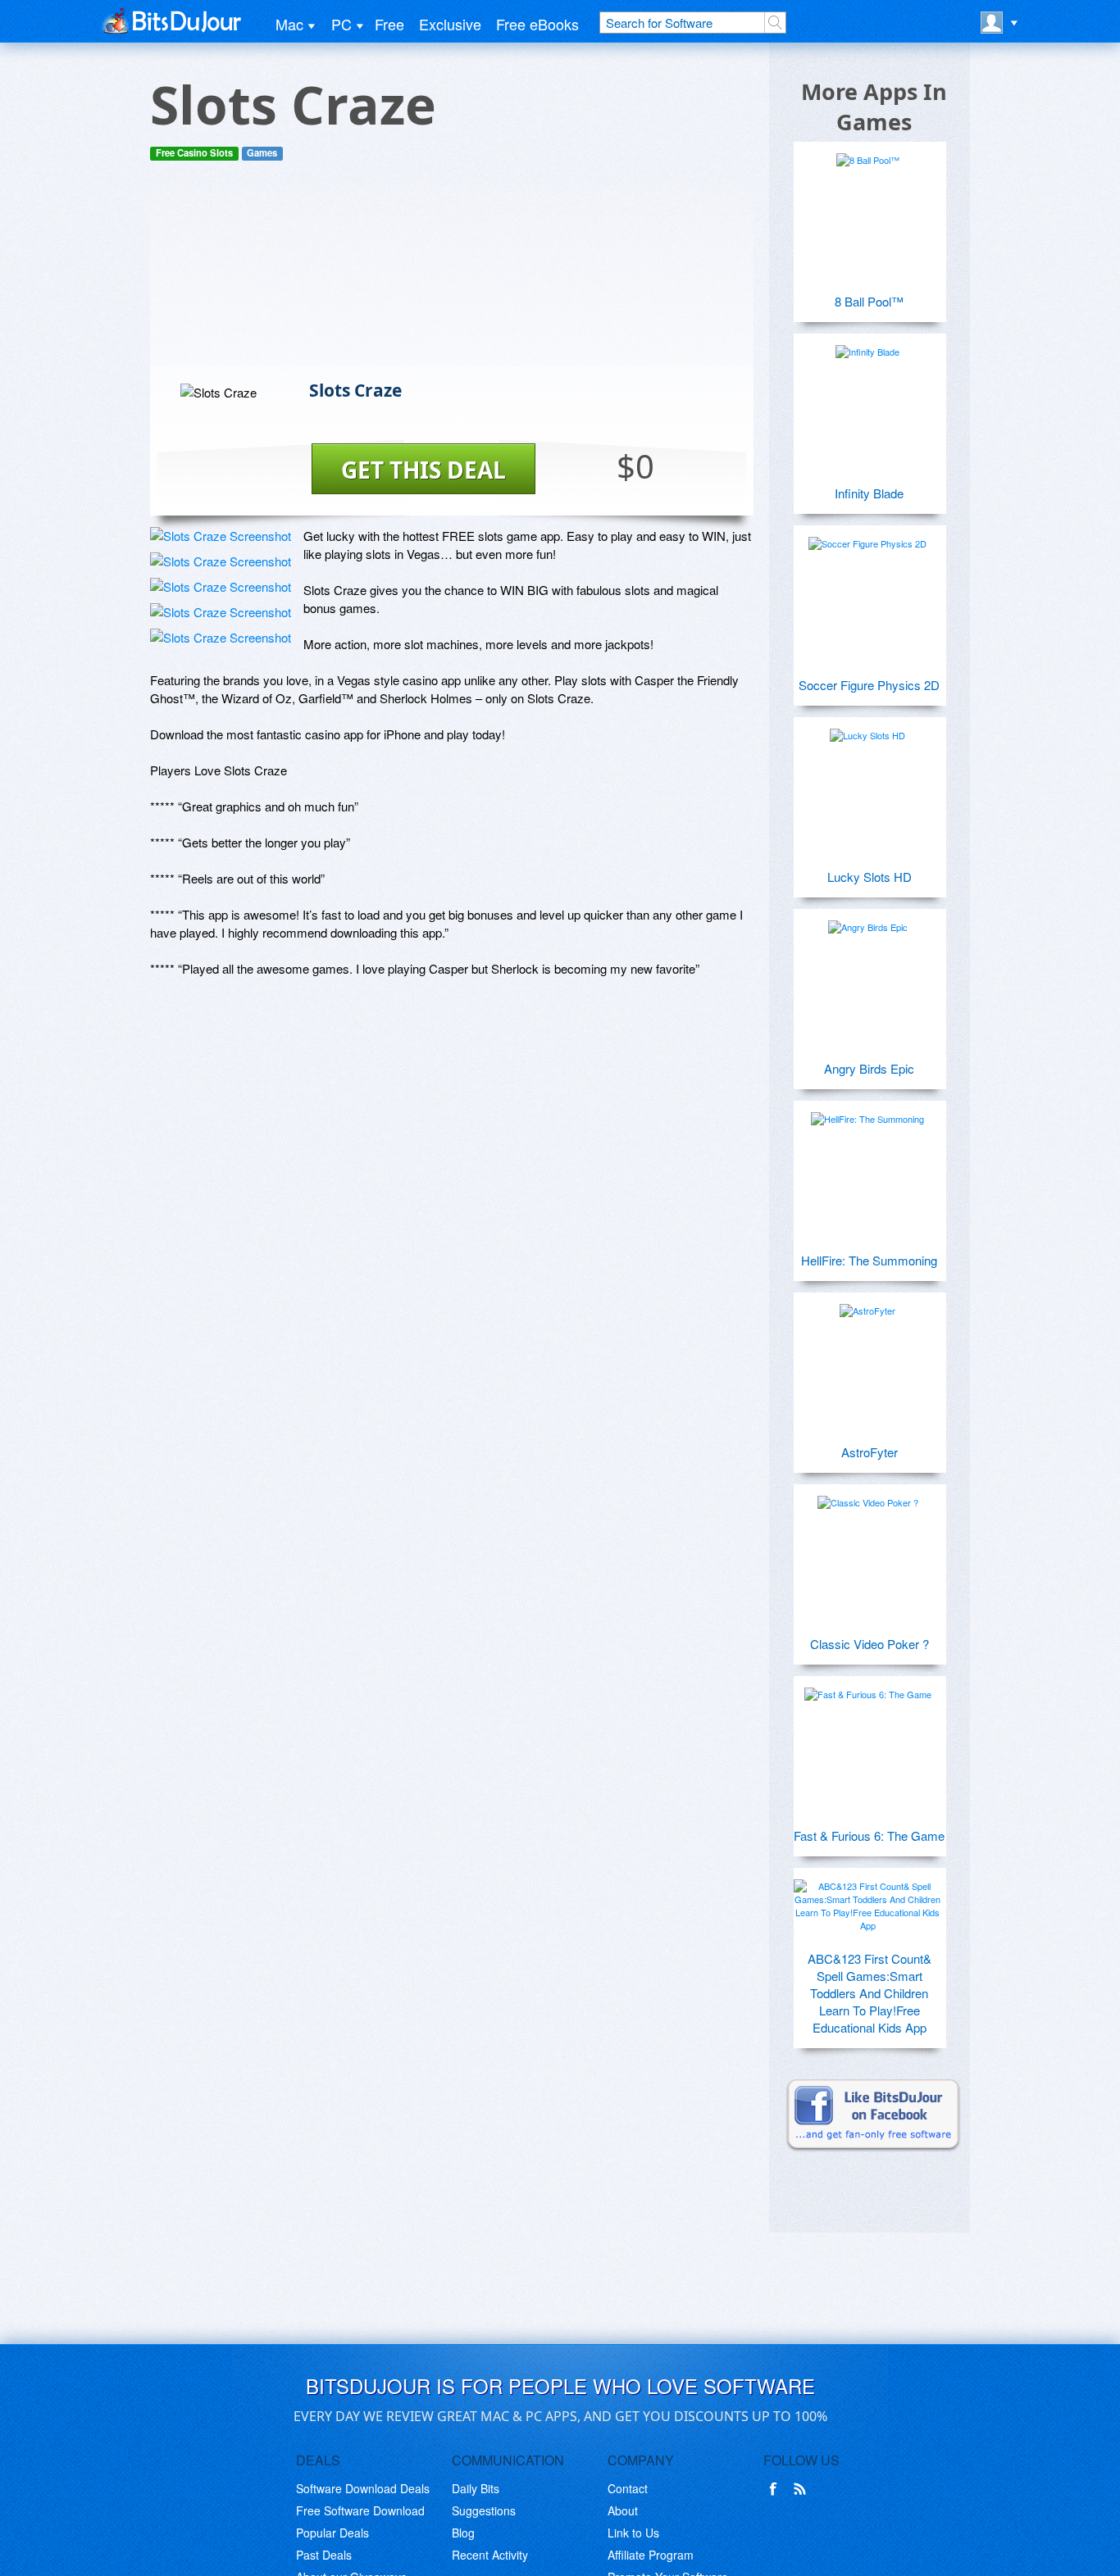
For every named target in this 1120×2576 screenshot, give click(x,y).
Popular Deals (332, 2533)
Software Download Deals (363, 2488)
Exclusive (450, 24)
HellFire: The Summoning (869, 1260)
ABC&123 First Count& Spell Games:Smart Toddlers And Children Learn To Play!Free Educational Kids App (870, 1993)
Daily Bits (476, 2488)
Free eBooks (537, 24)
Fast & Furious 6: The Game (869, 1835)
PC (341, 24)
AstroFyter (870, 1452)
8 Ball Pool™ (869, 301)
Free (389, 24)
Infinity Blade (869, 493)
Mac (289, 24)
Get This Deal (423, 470)
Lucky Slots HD (870, 877)
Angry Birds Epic (869, 1068)
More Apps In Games (874, 107)
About (623, 2510)
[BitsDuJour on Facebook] (776, 2489)
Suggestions (484, 2510)
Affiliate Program (651, 2555)
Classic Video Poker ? (870, 1644)
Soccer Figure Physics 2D (869, 685)
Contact (628, 2488)
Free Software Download (360, 2510)
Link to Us (633, 2533)
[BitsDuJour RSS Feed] (803, 2489)
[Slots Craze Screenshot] (221, 536)
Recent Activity (490, 2555)
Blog (463, 2533)
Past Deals (324, 2555)
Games (262, 153)
